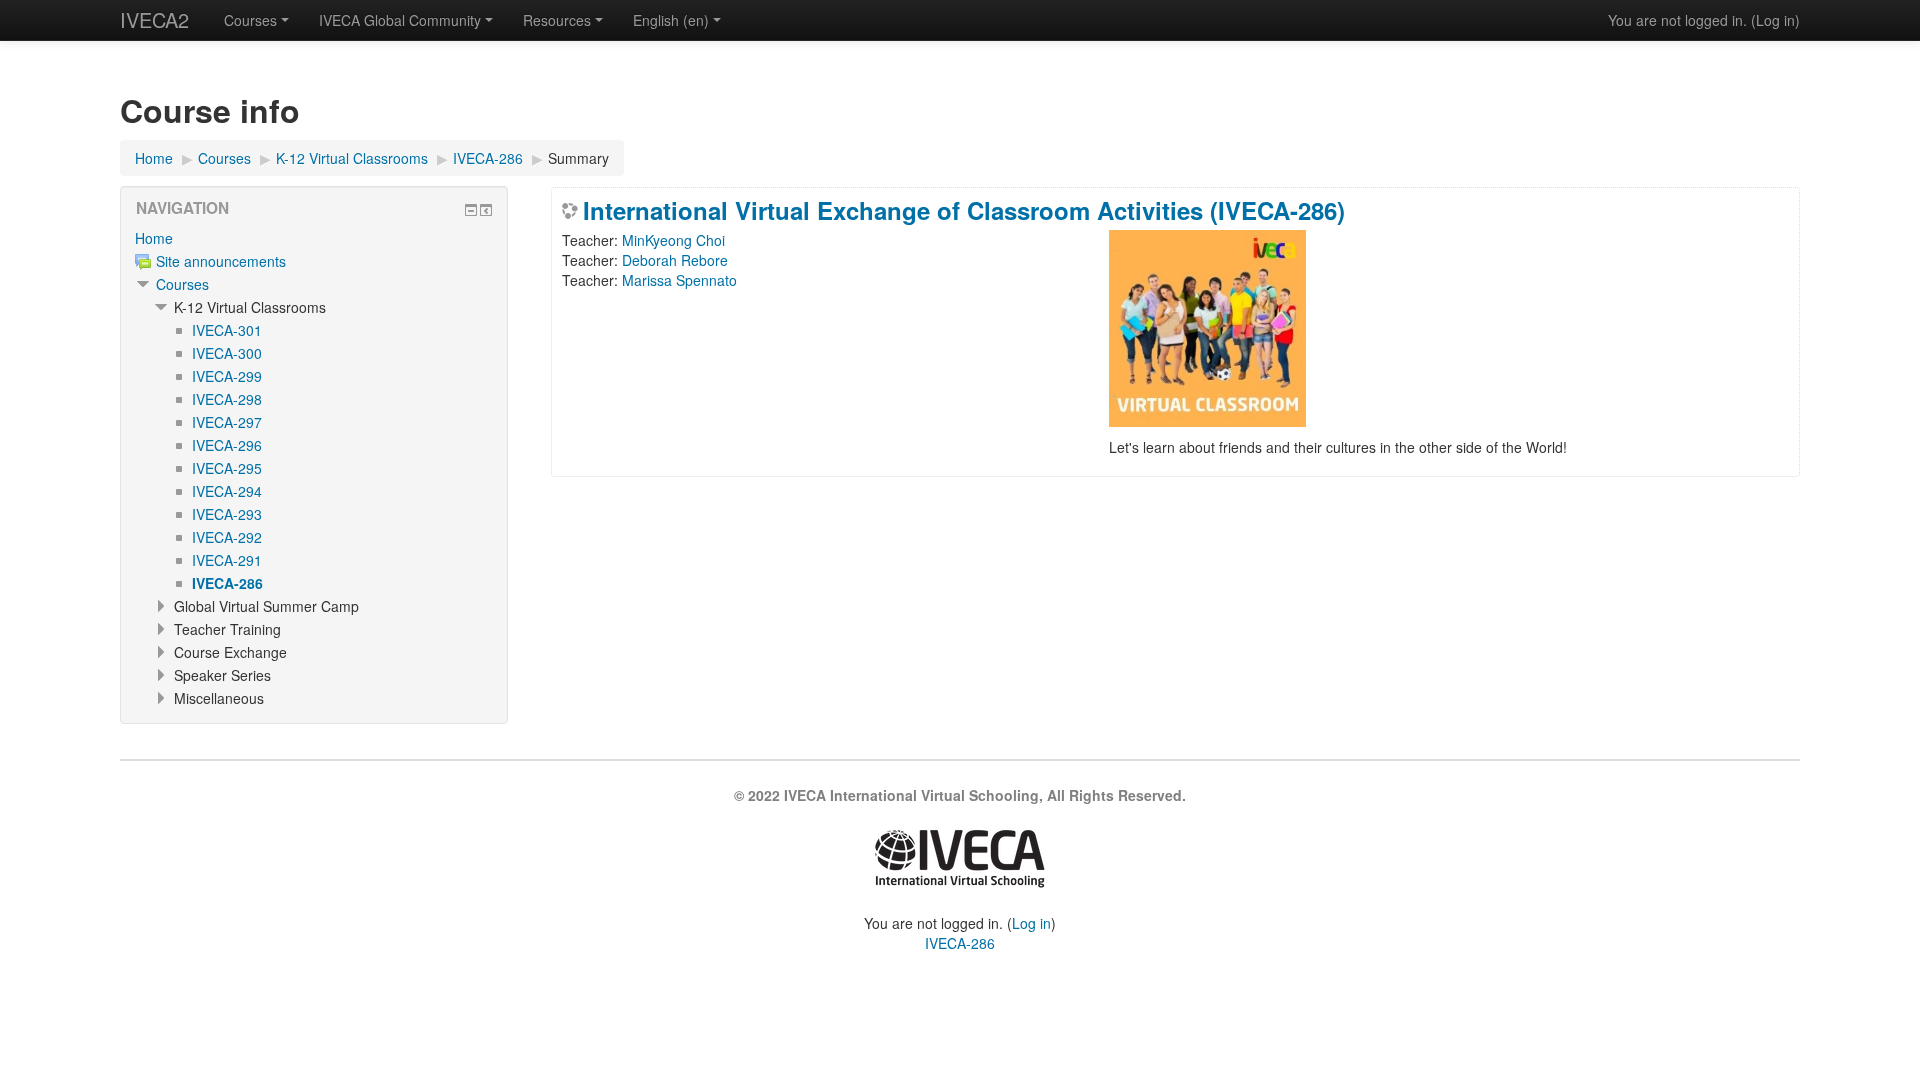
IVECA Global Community (400, 20)
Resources (557, 20)
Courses (250, 20)
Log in (1775, 20)
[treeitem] (314, 238)
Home (154, 238)
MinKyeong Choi (673, 240)
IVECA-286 (960, 943)
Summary (578, 158)
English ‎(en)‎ (671, 20)
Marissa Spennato (679, 280)
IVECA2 (154, 19)
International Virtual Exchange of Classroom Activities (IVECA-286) (964, 210)
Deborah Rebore (675, 260)
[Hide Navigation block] (471, 210)
